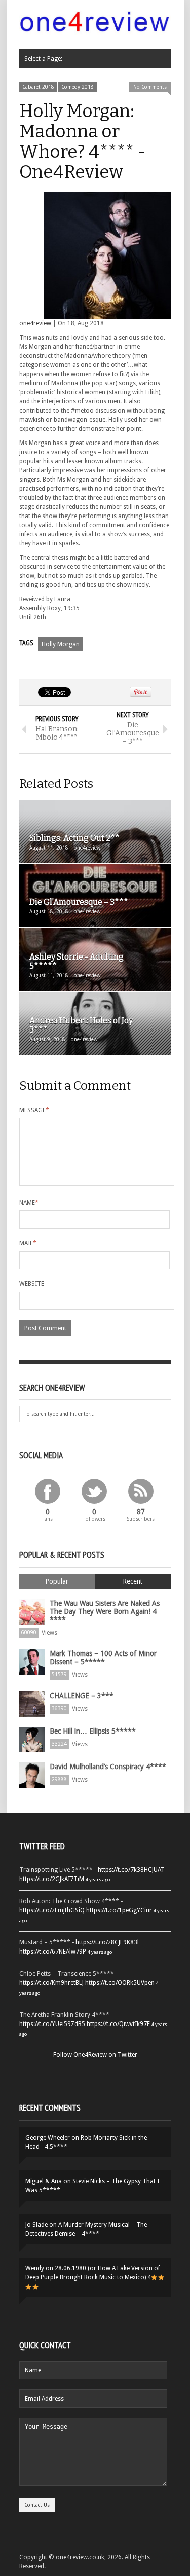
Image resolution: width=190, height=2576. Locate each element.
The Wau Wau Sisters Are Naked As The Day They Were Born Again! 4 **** (105, 1611)
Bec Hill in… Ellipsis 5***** (93, 1731)
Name (29, 1203)
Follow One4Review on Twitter (95, 2055)
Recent (133, 1581)
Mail (28, 1243)
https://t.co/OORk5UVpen (120, 1983)
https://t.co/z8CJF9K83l (107, 1942)
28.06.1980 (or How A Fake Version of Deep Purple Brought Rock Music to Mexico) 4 (93, 2273)
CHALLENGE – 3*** (82, 1696)
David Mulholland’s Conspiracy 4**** (108, 1767)
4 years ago (98, 1879)
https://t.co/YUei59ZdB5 (52, 2024)
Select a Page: (43, 59)
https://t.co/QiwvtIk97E (118, 2024)
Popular (57, 1581)
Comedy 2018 (78, 87)
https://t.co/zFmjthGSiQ (52, 1910)
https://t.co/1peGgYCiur (119, 1910)
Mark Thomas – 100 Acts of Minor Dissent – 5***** (103, 1658)
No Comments (150, 87)
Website (32, 1284)
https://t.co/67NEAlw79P (53, 1952)
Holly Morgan (61, 644)
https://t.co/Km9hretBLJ (51, 1983)
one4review (35, 323)
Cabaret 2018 (38, 87)
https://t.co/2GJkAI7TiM (52, 1879)
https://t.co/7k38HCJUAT (131, 1870)
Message (34, 1110)
